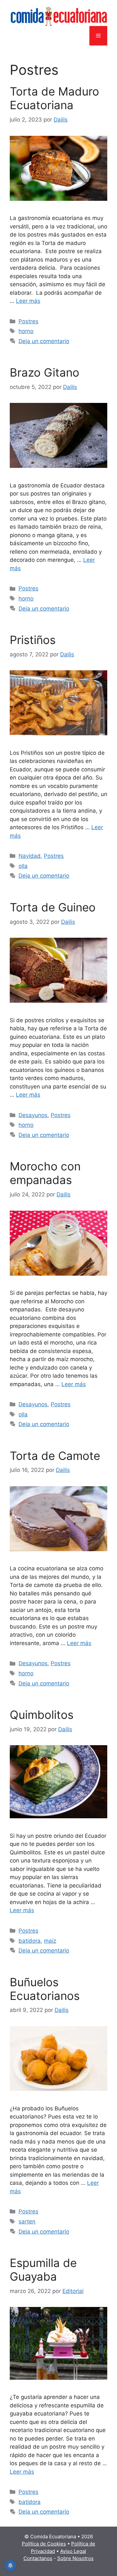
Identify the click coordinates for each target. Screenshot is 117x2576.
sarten (27, 2222)
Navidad (30, 856)
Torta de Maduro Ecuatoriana (54, 98)
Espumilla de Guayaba (43, 2270)
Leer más (28, 301)
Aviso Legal (73, 2551)
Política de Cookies (44, 2544)
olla (23, 866)
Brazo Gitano (45, 372)
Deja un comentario (44, 341)
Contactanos (38, 2558)
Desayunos (33, 1115)
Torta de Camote (55, 1456)
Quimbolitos (42, 1715)
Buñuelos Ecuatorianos (45, 1989)
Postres (28, 321)
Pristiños (33, 640)
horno (26, 331)
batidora (30, 1941)
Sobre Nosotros (75, 2558)
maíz (50, 1941)
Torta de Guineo (53, 907)
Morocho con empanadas (45, 1173)
